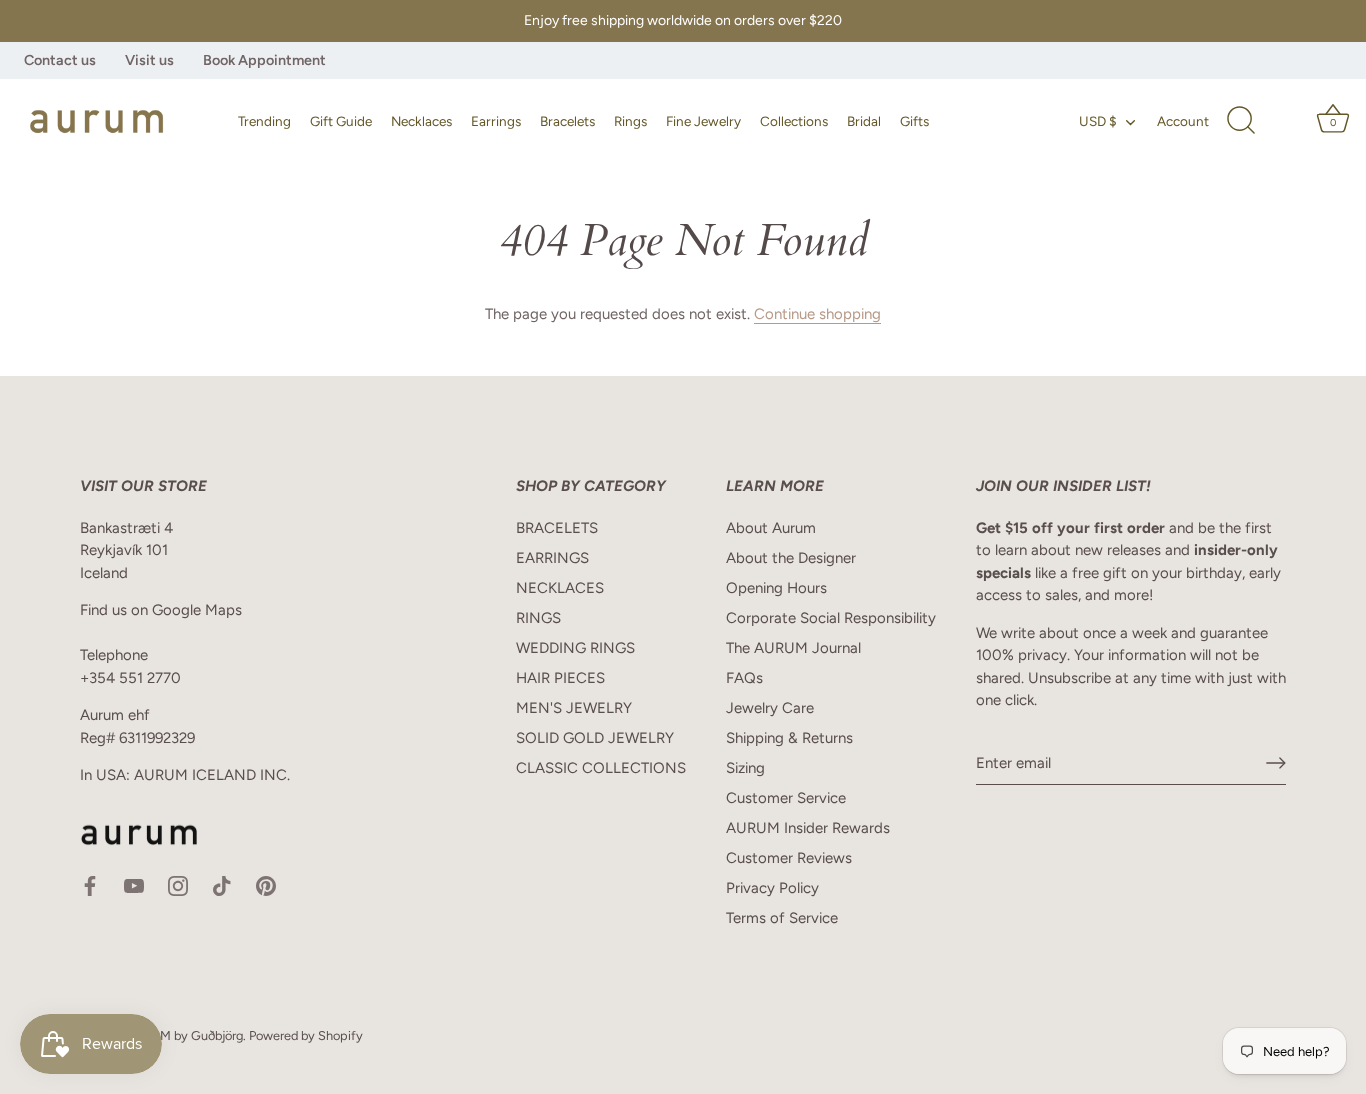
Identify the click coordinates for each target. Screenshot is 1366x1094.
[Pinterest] (266, 885)
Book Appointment (264, 60)
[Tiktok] (222, 885)
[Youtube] (134, 885)
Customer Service (786, 798)
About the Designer (791, 558)
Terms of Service (782, 918)
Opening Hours (776, 588)
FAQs (744, 678)
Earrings (496, 121)
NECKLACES (560, 588)
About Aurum (771, 528)
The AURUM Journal (793, 648)
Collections (794, 121)
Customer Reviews (789, 858)
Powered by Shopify (306, 1035)
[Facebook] (90, 885)
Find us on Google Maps (161, 610)
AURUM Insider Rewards (808, 828)
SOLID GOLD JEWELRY (595, 738)
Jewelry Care (770, 708)
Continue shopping (817, 314)
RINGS (538, 618)
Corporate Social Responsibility (831, 618)
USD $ (1098, 121)
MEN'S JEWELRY (574, 708)
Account (1183, 121)
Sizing (745, 768)
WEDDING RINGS (575, 648)
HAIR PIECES (560, 678)
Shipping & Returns (789, 738)
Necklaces (421, 121)
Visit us (149, 60)
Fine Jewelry (703, 121)
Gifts (914, 121)
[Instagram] (178, 885)
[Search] (1241, 121)
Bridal (864, 121)
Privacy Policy (772, 888)
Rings (630, 121)
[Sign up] (1276, 763)
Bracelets (567, 121)
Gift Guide (341, 121)
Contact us (60, 60)
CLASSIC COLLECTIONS (601, 768)
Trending (264, 121)
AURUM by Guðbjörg (184, 1035)
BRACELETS (557, 528)
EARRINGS (552, 558)
